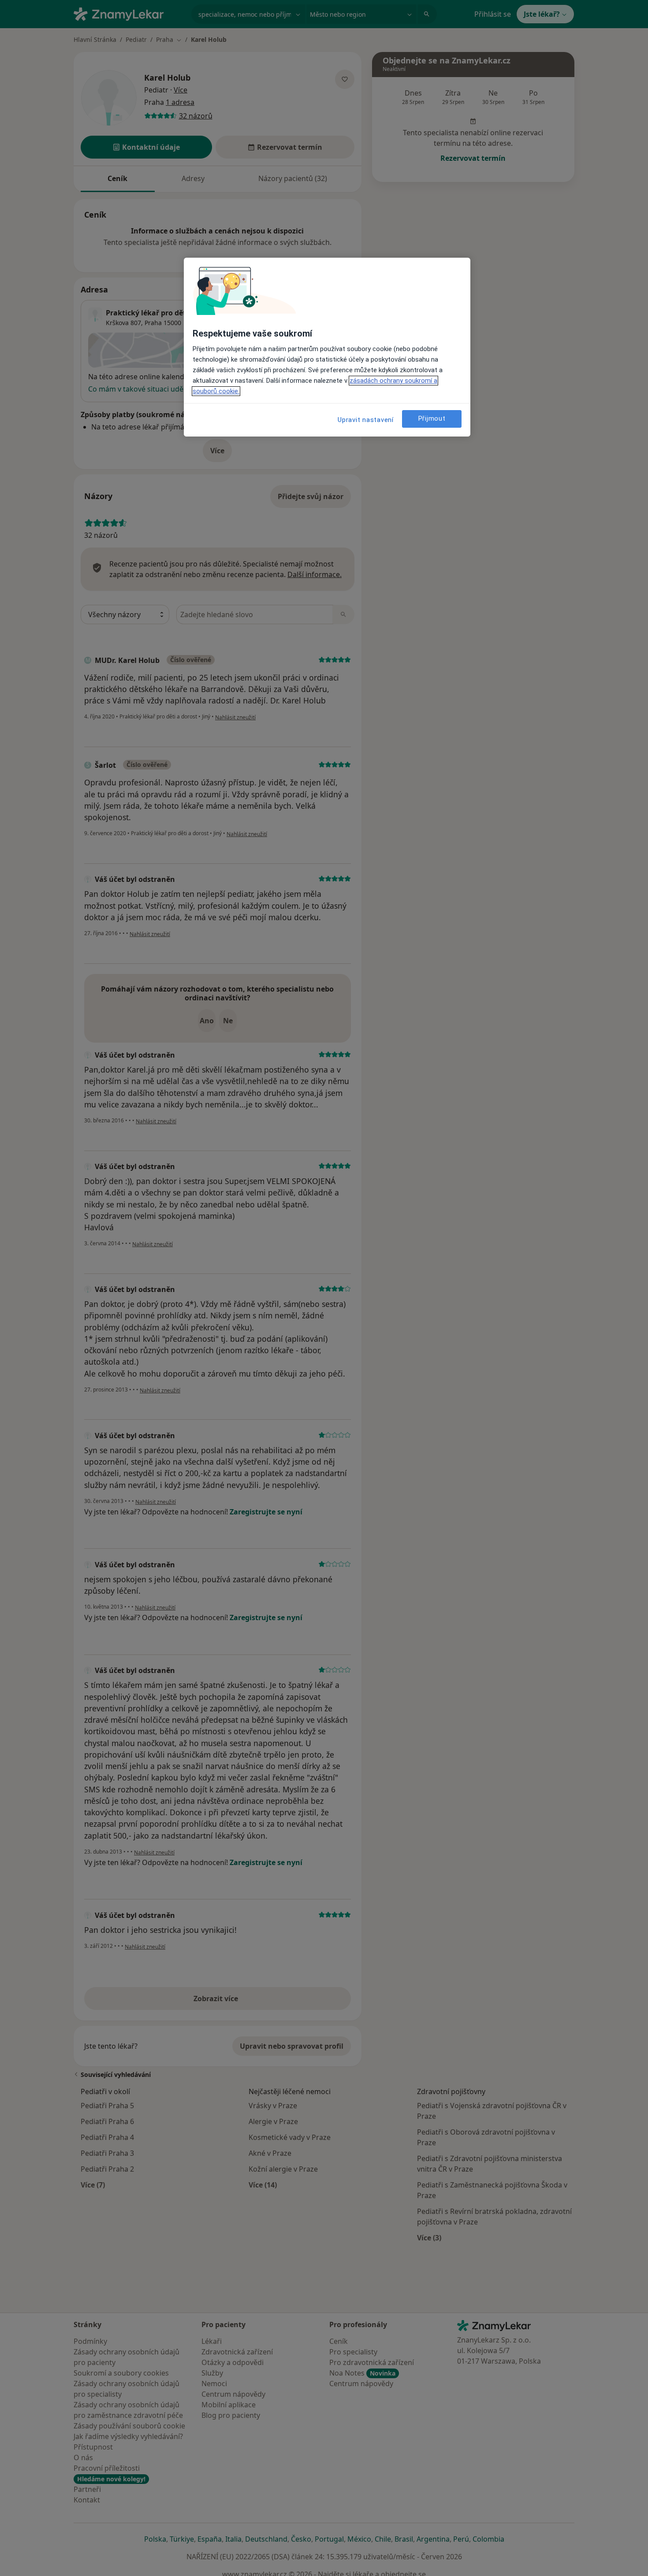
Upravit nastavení (366, 420)
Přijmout (432, 418)
